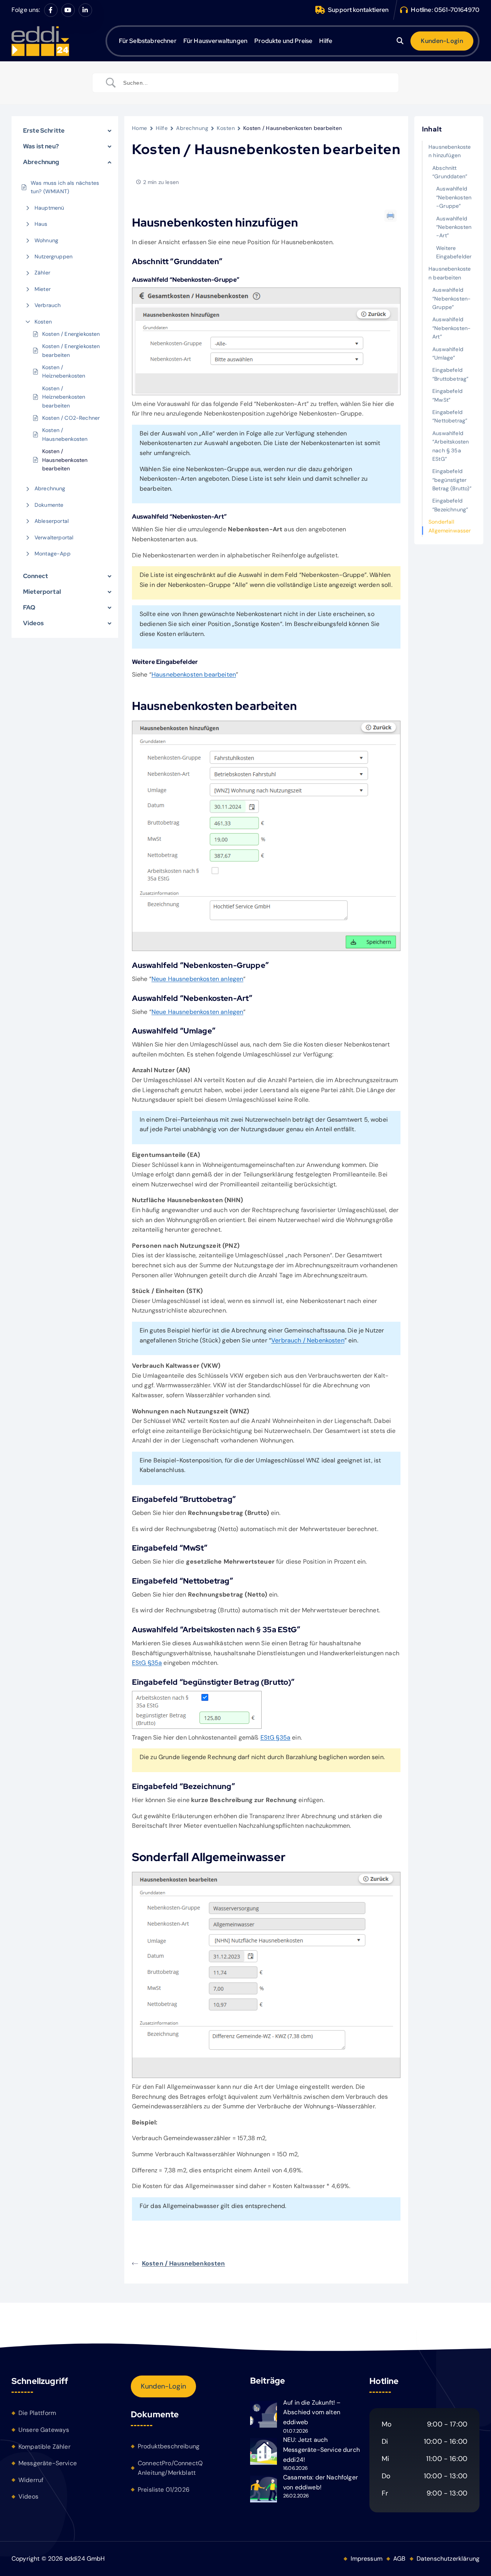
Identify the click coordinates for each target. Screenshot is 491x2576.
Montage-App (53, 554)
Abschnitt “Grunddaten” (450, 172)
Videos (28, 2496)
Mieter (43, 289)
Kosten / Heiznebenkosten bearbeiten (64, 397)
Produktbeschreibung (169, 2446)
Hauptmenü (49, 208)
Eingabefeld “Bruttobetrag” (450, 374)
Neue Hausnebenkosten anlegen (197, 979)
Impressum (367, 2559)
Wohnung (46, 240)
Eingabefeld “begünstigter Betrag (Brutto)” (452, 480)
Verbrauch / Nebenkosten (308, 1340)
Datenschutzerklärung (448, 2559)
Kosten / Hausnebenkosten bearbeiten (65, 460)
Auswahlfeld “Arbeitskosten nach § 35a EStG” (451, 446)
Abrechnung (50, 488)
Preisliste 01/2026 (164, 2490)
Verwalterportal (54, 537)
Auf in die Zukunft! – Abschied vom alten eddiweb (312, 2412)
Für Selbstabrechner (148, 41)
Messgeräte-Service (48, 2463)
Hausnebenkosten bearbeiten (194, 674)
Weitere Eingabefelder (454, 252)
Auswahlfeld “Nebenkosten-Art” (454, 227)
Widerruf (31, 2480)
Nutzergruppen (54, 256)
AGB (399, 2559)
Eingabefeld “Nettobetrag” (450, 416)
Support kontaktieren (358, 10)
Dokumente (49, 505)
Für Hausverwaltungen (215, 41)
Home (140, 128)
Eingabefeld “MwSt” (447, 395)
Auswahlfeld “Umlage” (448, 353)
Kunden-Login (163, 2386)
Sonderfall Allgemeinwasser (450, 526)
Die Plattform (37, 2413)
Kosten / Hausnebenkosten (65, 434)
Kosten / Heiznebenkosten (64, 371)
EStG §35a (147, 1663)
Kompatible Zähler (44, 2447)
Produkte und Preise (283, 41)
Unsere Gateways (44, 2430)
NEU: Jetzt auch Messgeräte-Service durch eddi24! (321, 2449)
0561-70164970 (457, 10)
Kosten (43, 322)
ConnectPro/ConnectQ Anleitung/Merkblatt (170, 2468)
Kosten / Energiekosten (71, 334)
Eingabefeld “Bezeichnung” (450, 505)
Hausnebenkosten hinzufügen (450, 151)
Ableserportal (52, 521)
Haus (41, 224)
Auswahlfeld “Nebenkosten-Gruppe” (454, 197)
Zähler (42, 273)
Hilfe (326, 41)
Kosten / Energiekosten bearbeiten (71, 350)
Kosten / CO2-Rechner (71, 418)
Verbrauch (48, 305)
